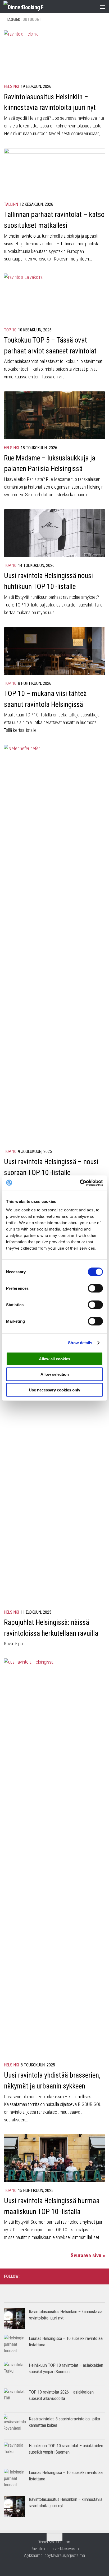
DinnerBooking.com (54, 2542)
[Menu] (102, 7)
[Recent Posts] (80, 2300)
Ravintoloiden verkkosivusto (55, 2549)
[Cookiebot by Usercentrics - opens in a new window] (80, 1183)
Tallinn (11, 204)
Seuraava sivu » (88, 2255)
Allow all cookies (54, 1359)
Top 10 (10, 330)
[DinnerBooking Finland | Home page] (30, 7)
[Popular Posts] (29, 2300)
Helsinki (12, 86)
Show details (80, 1343)
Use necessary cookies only (54, 1390)
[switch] (95, 1288)
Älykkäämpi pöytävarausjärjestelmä (54, 2555)
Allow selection (55, 1374)
